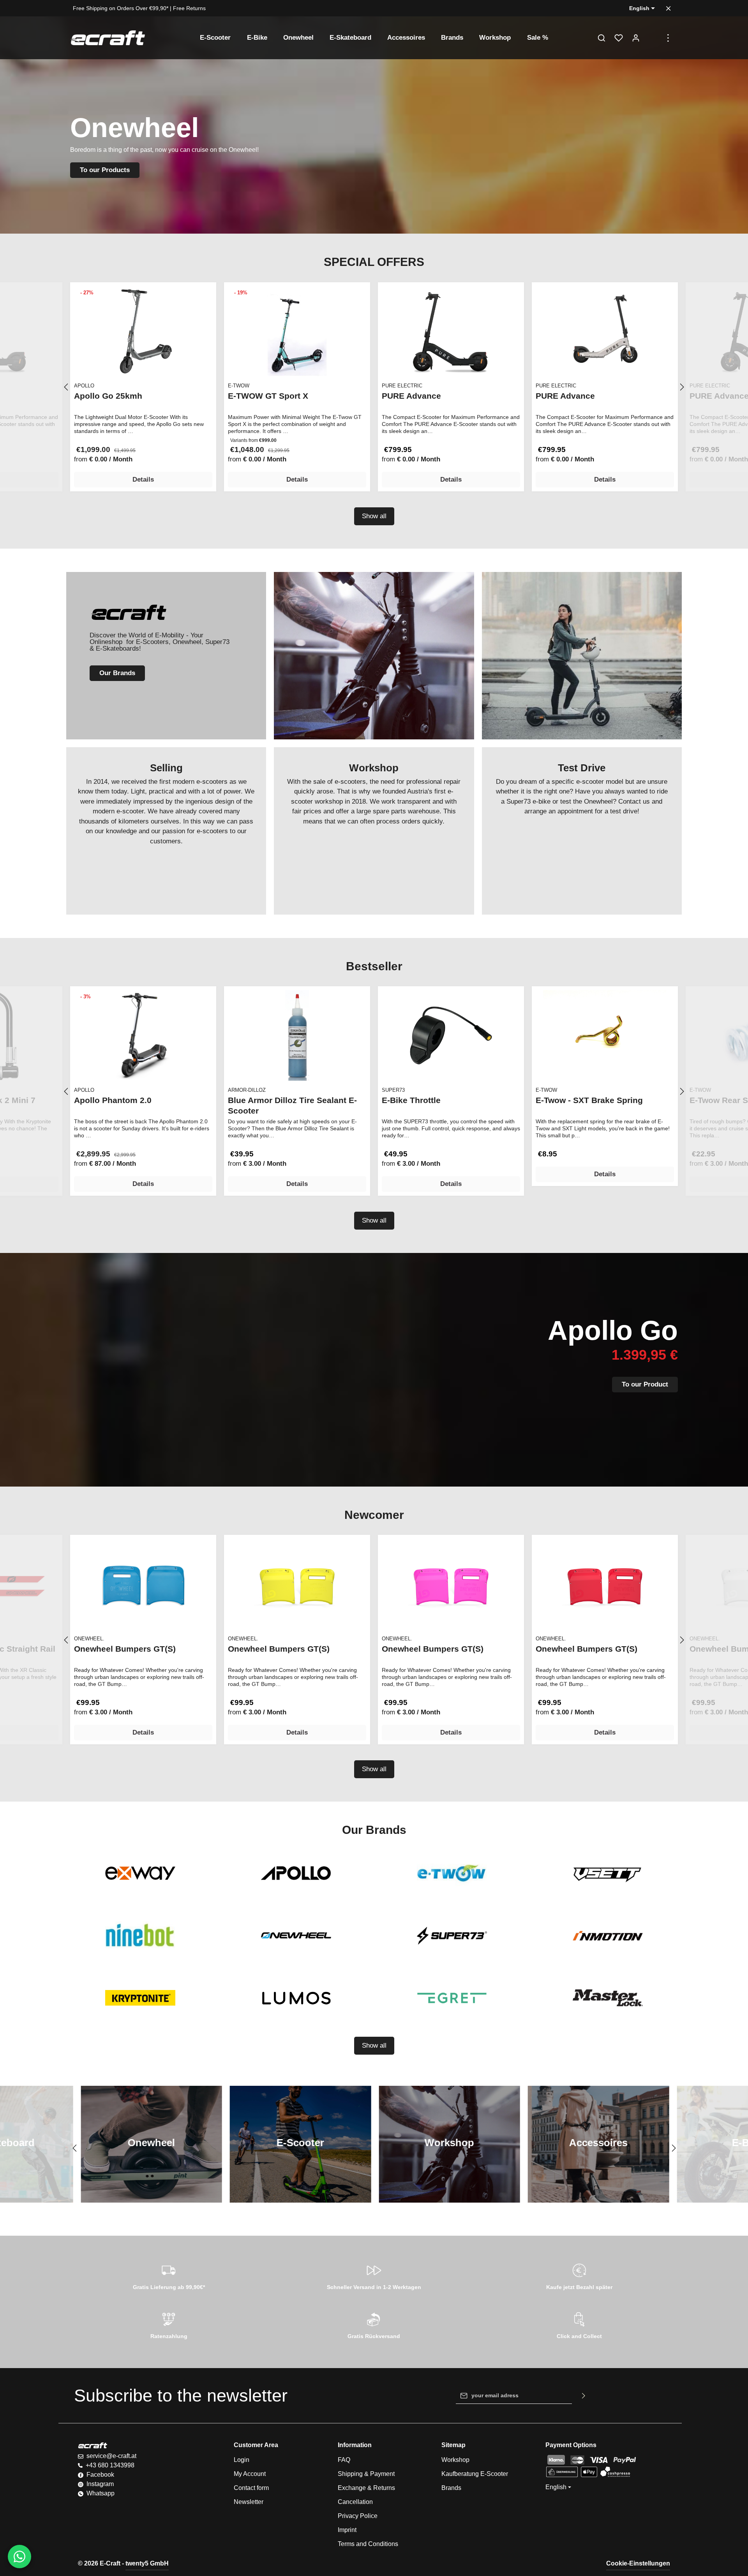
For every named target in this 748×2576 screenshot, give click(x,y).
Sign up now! (427, 161)
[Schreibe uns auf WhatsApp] (19, 2557)
